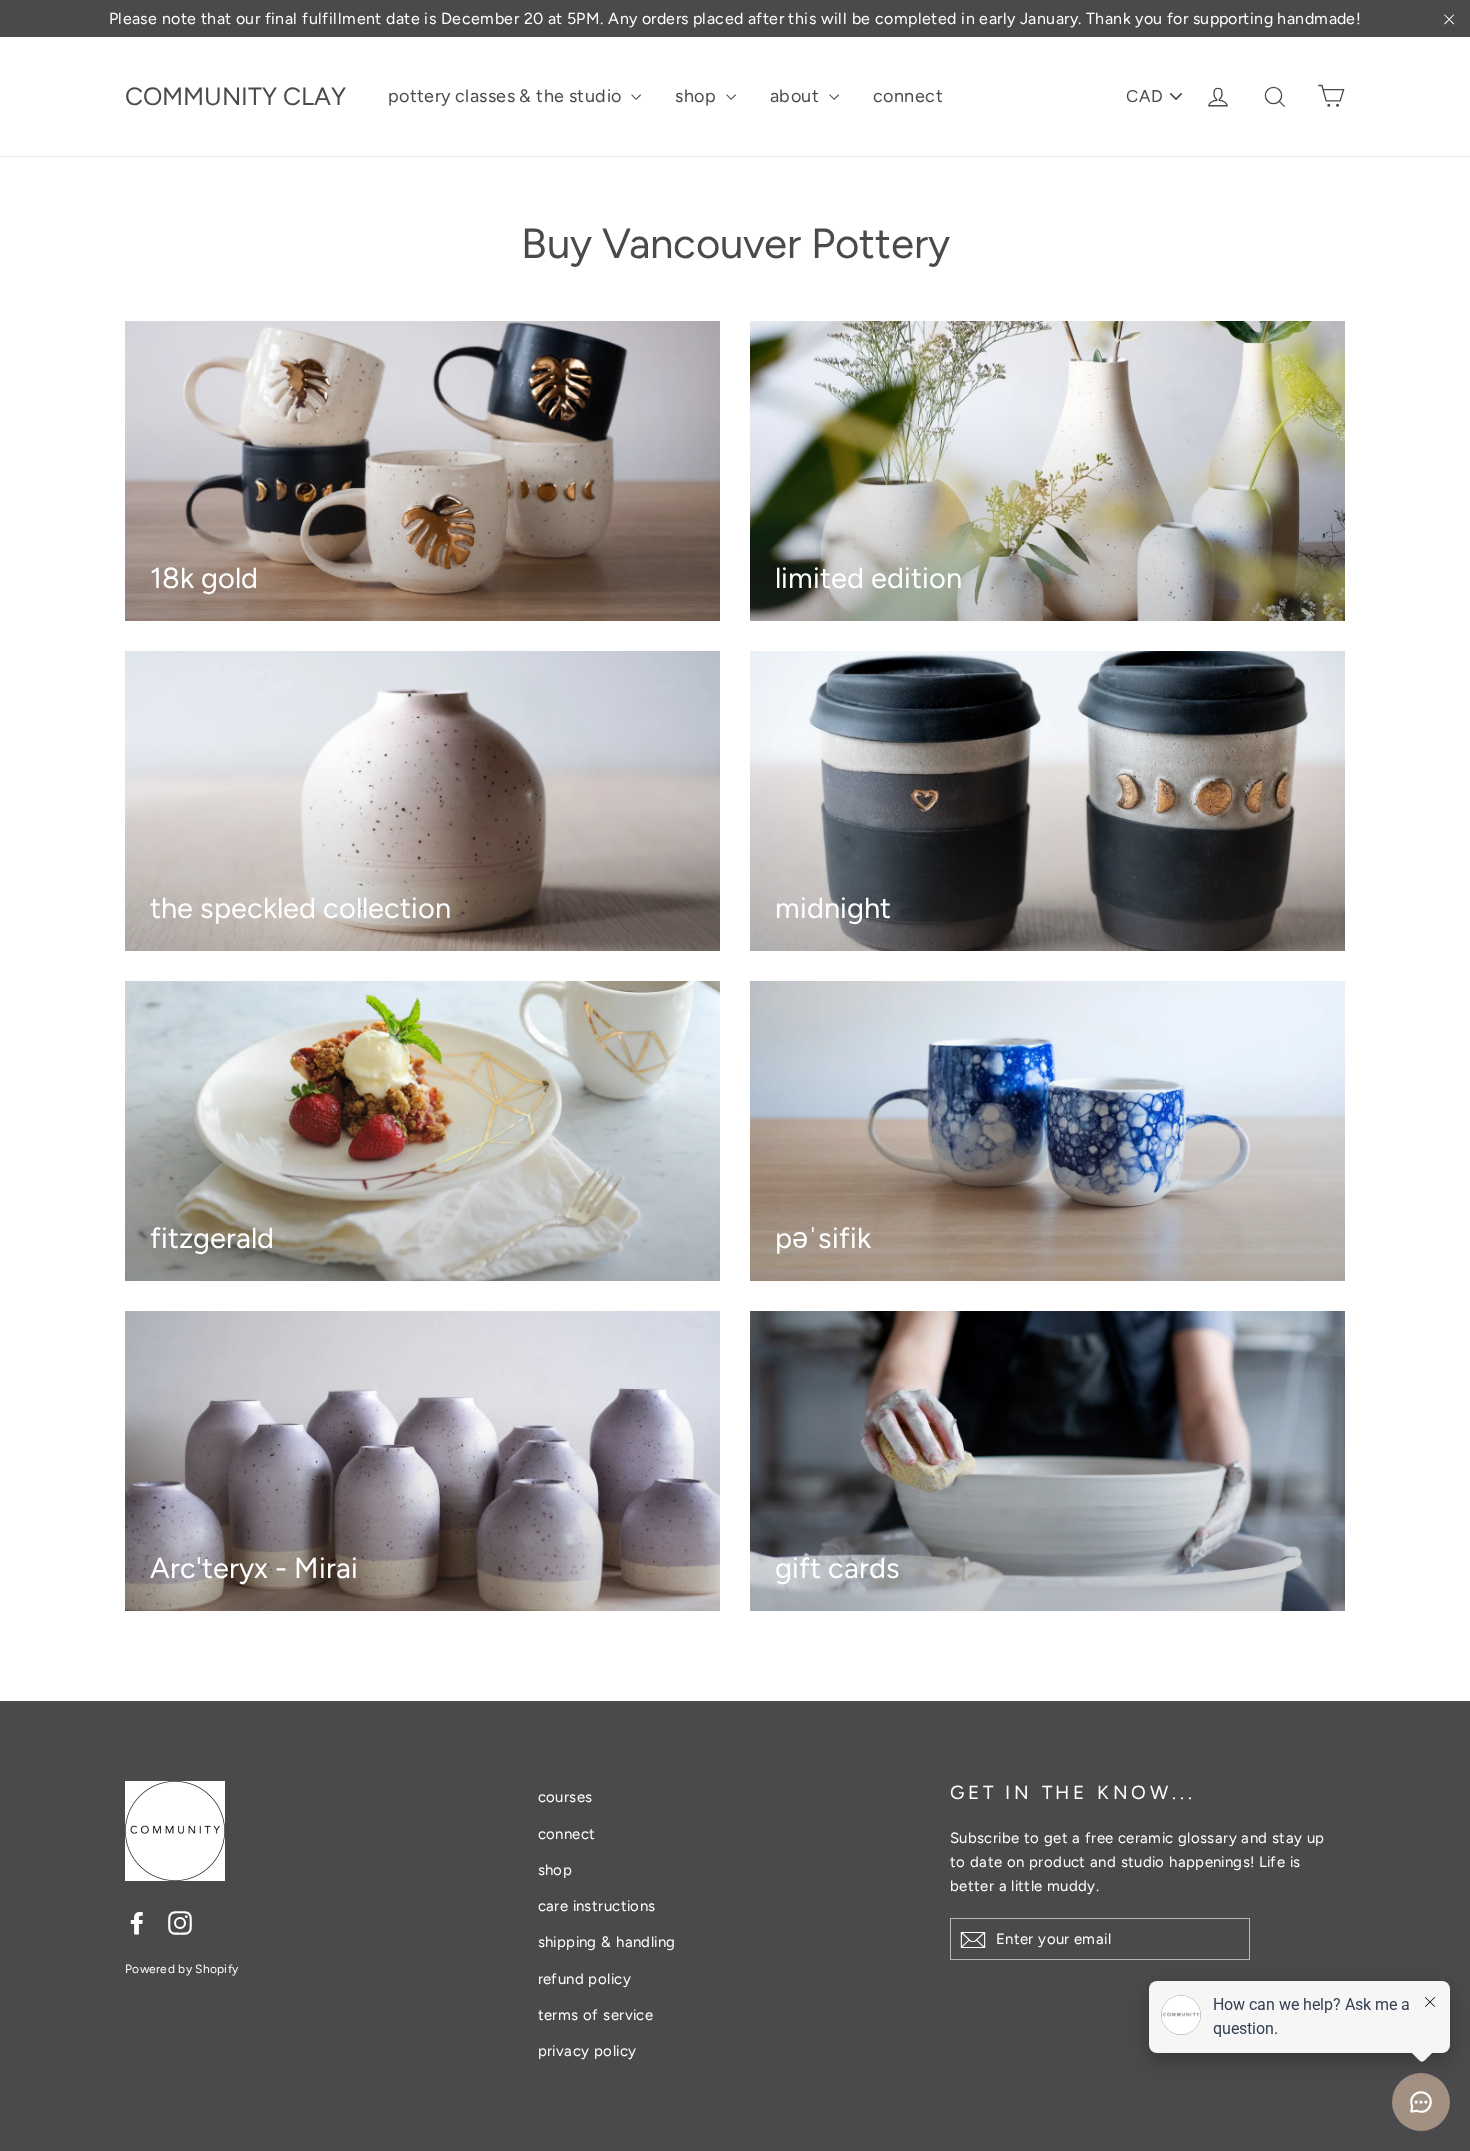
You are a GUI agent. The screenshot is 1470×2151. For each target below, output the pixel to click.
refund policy (585, 1979)
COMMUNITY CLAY (235, 96)
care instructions (597, 1906)
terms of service (596, 2015)
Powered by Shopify (181, 1969)
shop (697, 96)
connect (908, 96)
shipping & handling (607, 1942)
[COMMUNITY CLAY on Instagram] (180, 1921)
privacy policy (587, 2051)
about (797, 96)
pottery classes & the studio (507, 96)
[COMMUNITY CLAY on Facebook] (137, 1921)
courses (565, 1797)
